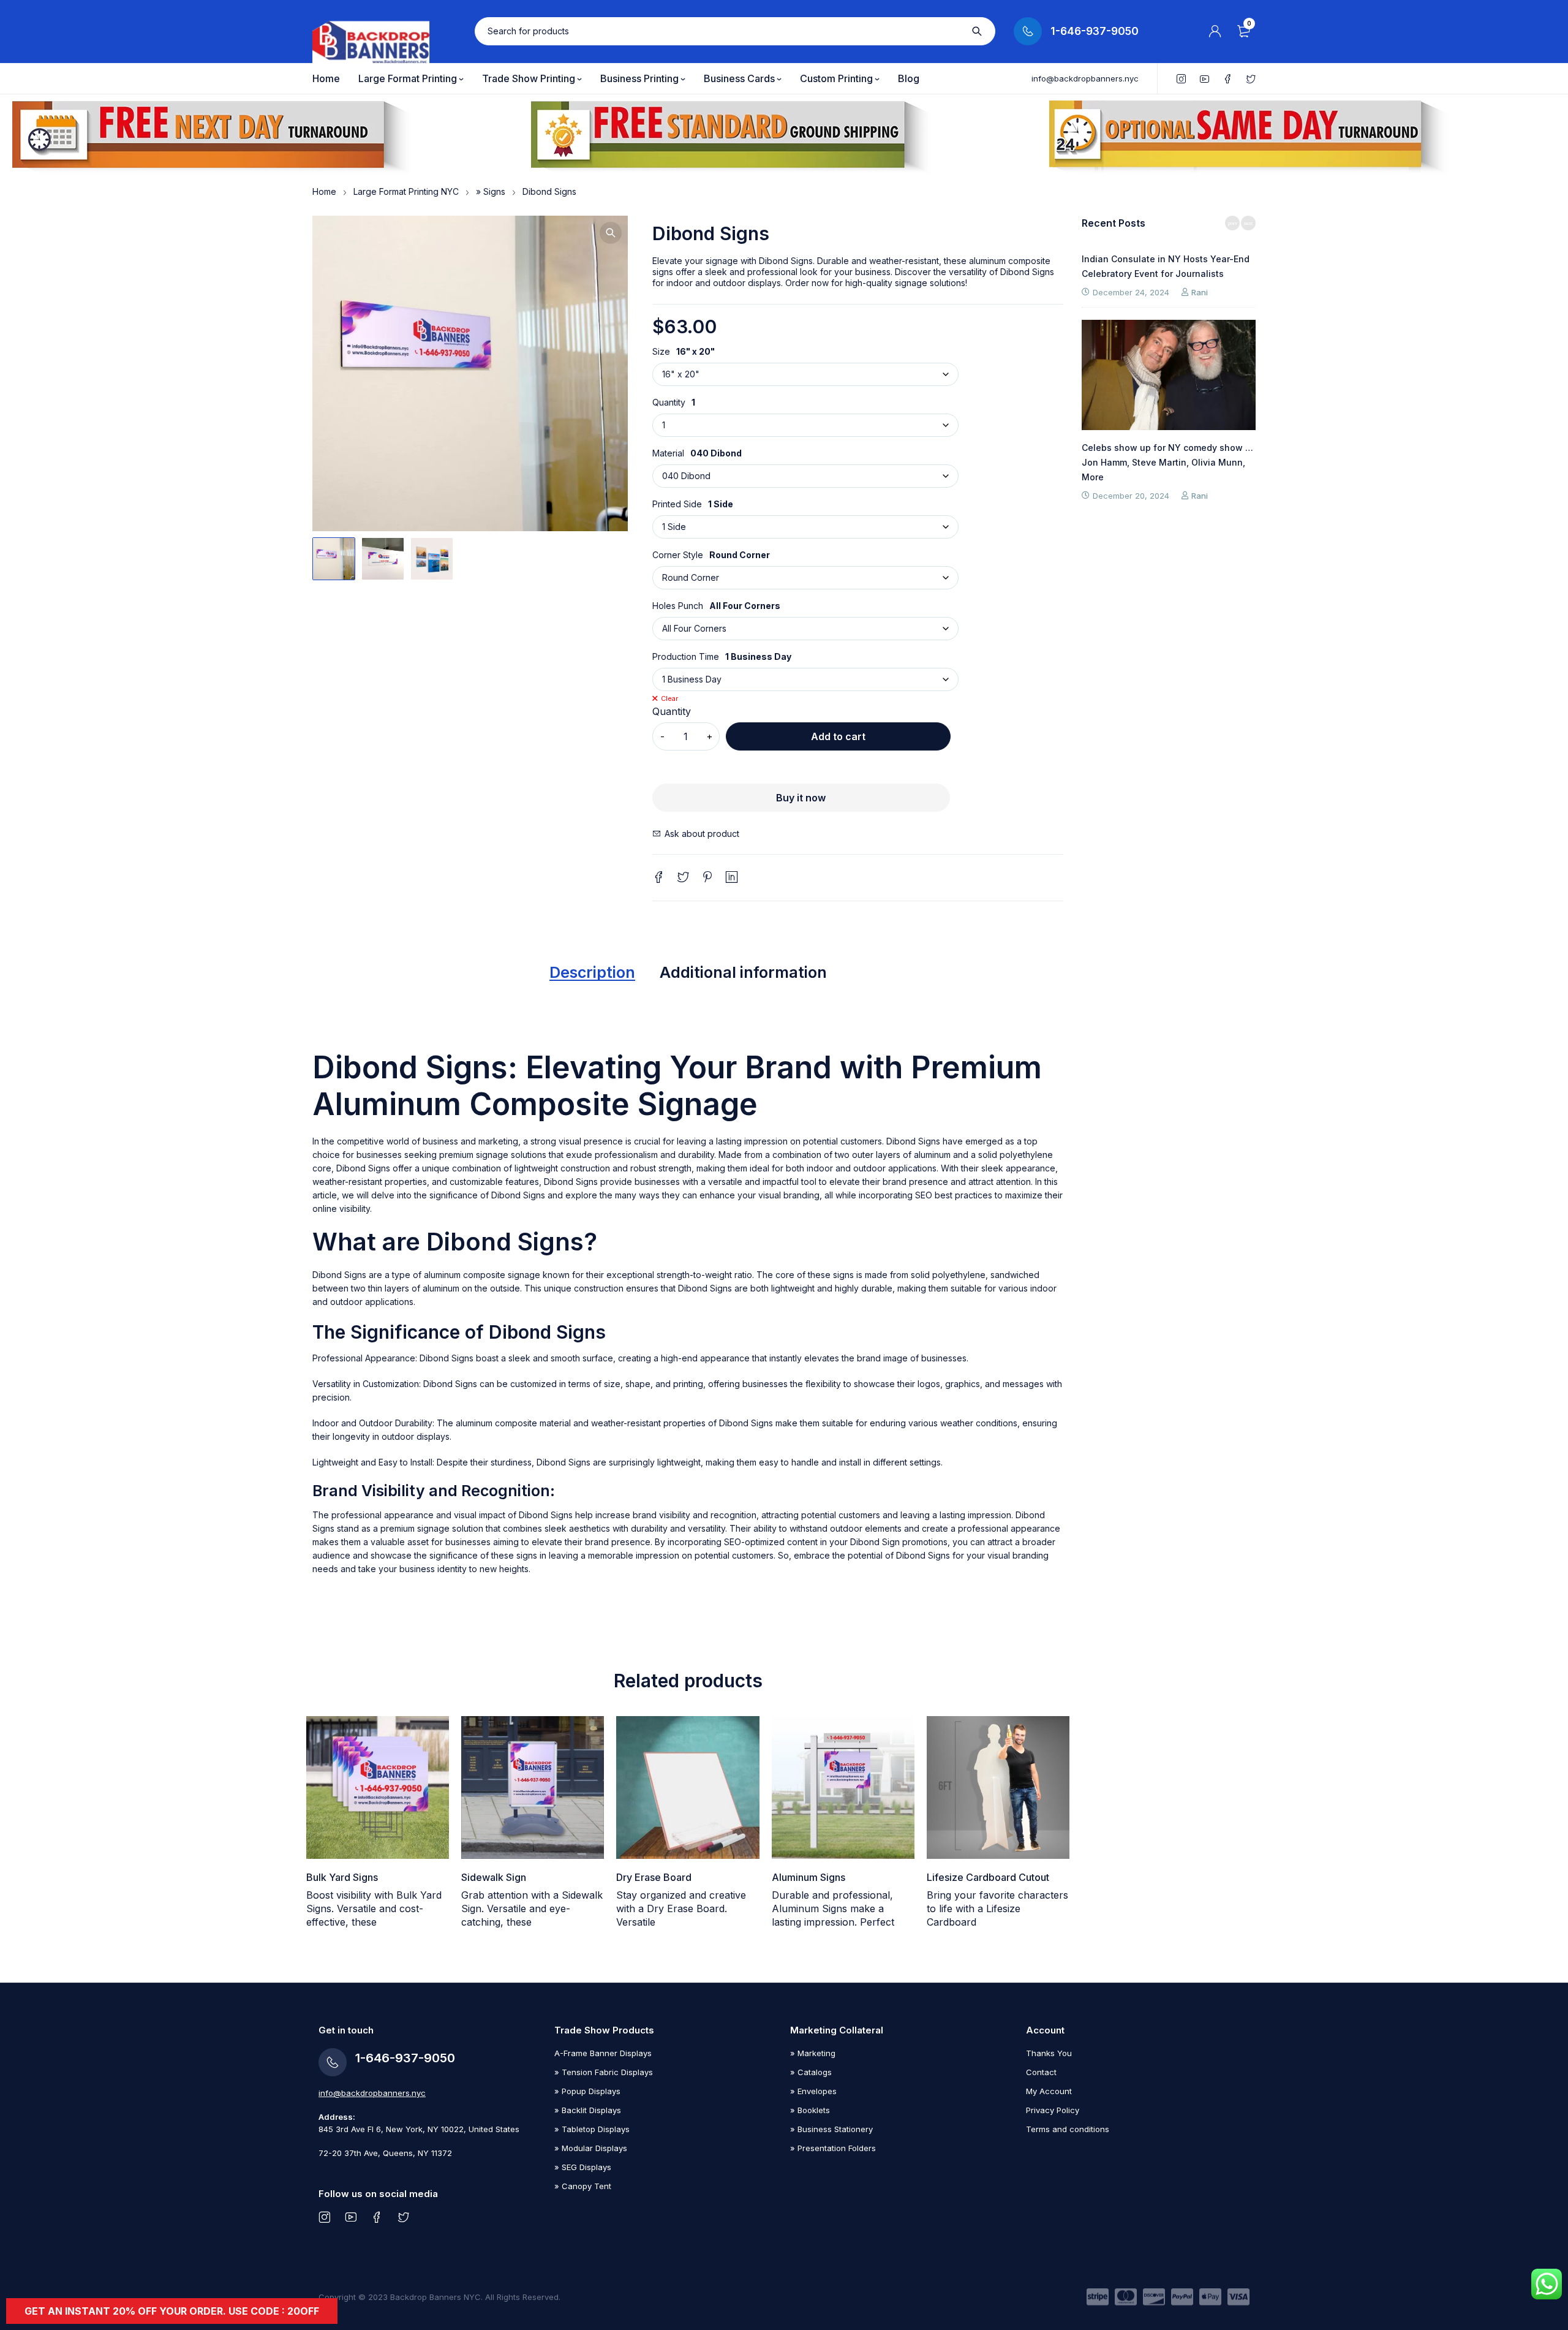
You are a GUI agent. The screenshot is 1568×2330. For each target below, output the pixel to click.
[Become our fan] (377, 2217)
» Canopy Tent (583, 2186)
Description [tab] (592, 972)
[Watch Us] (351, 2217)
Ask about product (702, 834)
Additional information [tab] (743, 972)
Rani (1200, 292)
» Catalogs (811, 2072)
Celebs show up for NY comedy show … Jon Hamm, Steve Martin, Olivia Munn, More (1167, 462)
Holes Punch (678, 606)
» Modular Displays (591, 2148)
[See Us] (324, 2217)
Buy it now (801, 798)
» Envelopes (813, 2091)
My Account (1049, 2091)
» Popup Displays (587, 2091)
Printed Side (677, 504)
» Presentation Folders (833, 2148)
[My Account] (1215, 31)
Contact (1041, 2072)
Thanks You (1049, 2053)
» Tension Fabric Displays (604, 2072)
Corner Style (678, 555)
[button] (611, 233)
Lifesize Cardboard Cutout (988, 1877)
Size (661, 352)
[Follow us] (403, 2217)
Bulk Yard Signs (342, 1877)
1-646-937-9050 (1095, 31)
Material (668, 453)
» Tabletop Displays (592, 2129)
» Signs (491, 191)
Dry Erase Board (654, 1877)
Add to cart (838, 736)
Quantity (669, 403)
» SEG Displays (583, 2167)
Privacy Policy (1053, 2110)
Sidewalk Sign (494, 1877)
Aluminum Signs (809, 1877)
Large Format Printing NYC (406, 191)
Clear (669, 698)
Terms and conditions (1068, 2129)
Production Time (686, 657)
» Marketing (813, 2053)
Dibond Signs (447, 1358)
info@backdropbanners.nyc (1085, 78)
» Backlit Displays (588, 2110)
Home (324, 191)
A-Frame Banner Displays (603, 2053)
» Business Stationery (831, 2129)
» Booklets (810, 2110)
